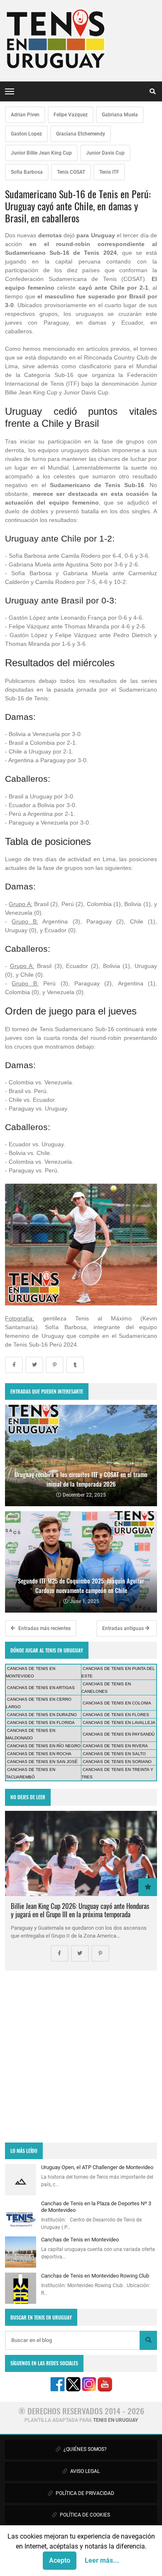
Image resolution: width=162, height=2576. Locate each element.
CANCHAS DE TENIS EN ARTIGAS (41, 1688)
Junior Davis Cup (105, 153)
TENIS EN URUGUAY (115, 2420)
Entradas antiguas (124, 1628)
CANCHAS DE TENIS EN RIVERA (115, 1746)
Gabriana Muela (120, 115)
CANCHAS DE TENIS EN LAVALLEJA (119, 1723)
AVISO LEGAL (84, 2471)
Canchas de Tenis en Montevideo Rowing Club (95, 2276)
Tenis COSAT (71, 172)
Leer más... (102, 2560)
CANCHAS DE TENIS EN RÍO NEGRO (44, 1746)
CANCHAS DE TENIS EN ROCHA (39, 1754)
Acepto (60, 2560)
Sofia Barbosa (27, 172)
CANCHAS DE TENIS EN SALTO (114, 1754)
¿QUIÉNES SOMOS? (85, 2449)
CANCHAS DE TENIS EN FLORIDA (41, 1723)
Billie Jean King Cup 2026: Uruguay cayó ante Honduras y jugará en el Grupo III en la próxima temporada (80, 1910)
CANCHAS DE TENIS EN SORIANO (117, 1762)
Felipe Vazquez (71, 115)
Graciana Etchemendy (81, 134)
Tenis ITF (109, 172)
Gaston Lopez (26, 134)
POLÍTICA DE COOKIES (84, 2515)
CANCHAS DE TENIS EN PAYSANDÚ (119, 1734)
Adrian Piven (25, 115)
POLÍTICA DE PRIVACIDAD (84, 2493)
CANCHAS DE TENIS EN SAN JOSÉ (42, 1762)
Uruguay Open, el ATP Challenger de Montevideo (97, 2167)
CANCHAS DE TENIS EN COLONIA (117, 1703)
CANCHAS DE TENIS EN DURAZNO (42, 1715)
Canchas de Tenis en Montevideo (80, 2240)
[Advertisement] (81, 2056)
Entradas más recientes (44, 1628)
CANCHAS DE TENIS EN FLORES (116, 1715)
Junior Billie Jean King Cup (41, 153)
